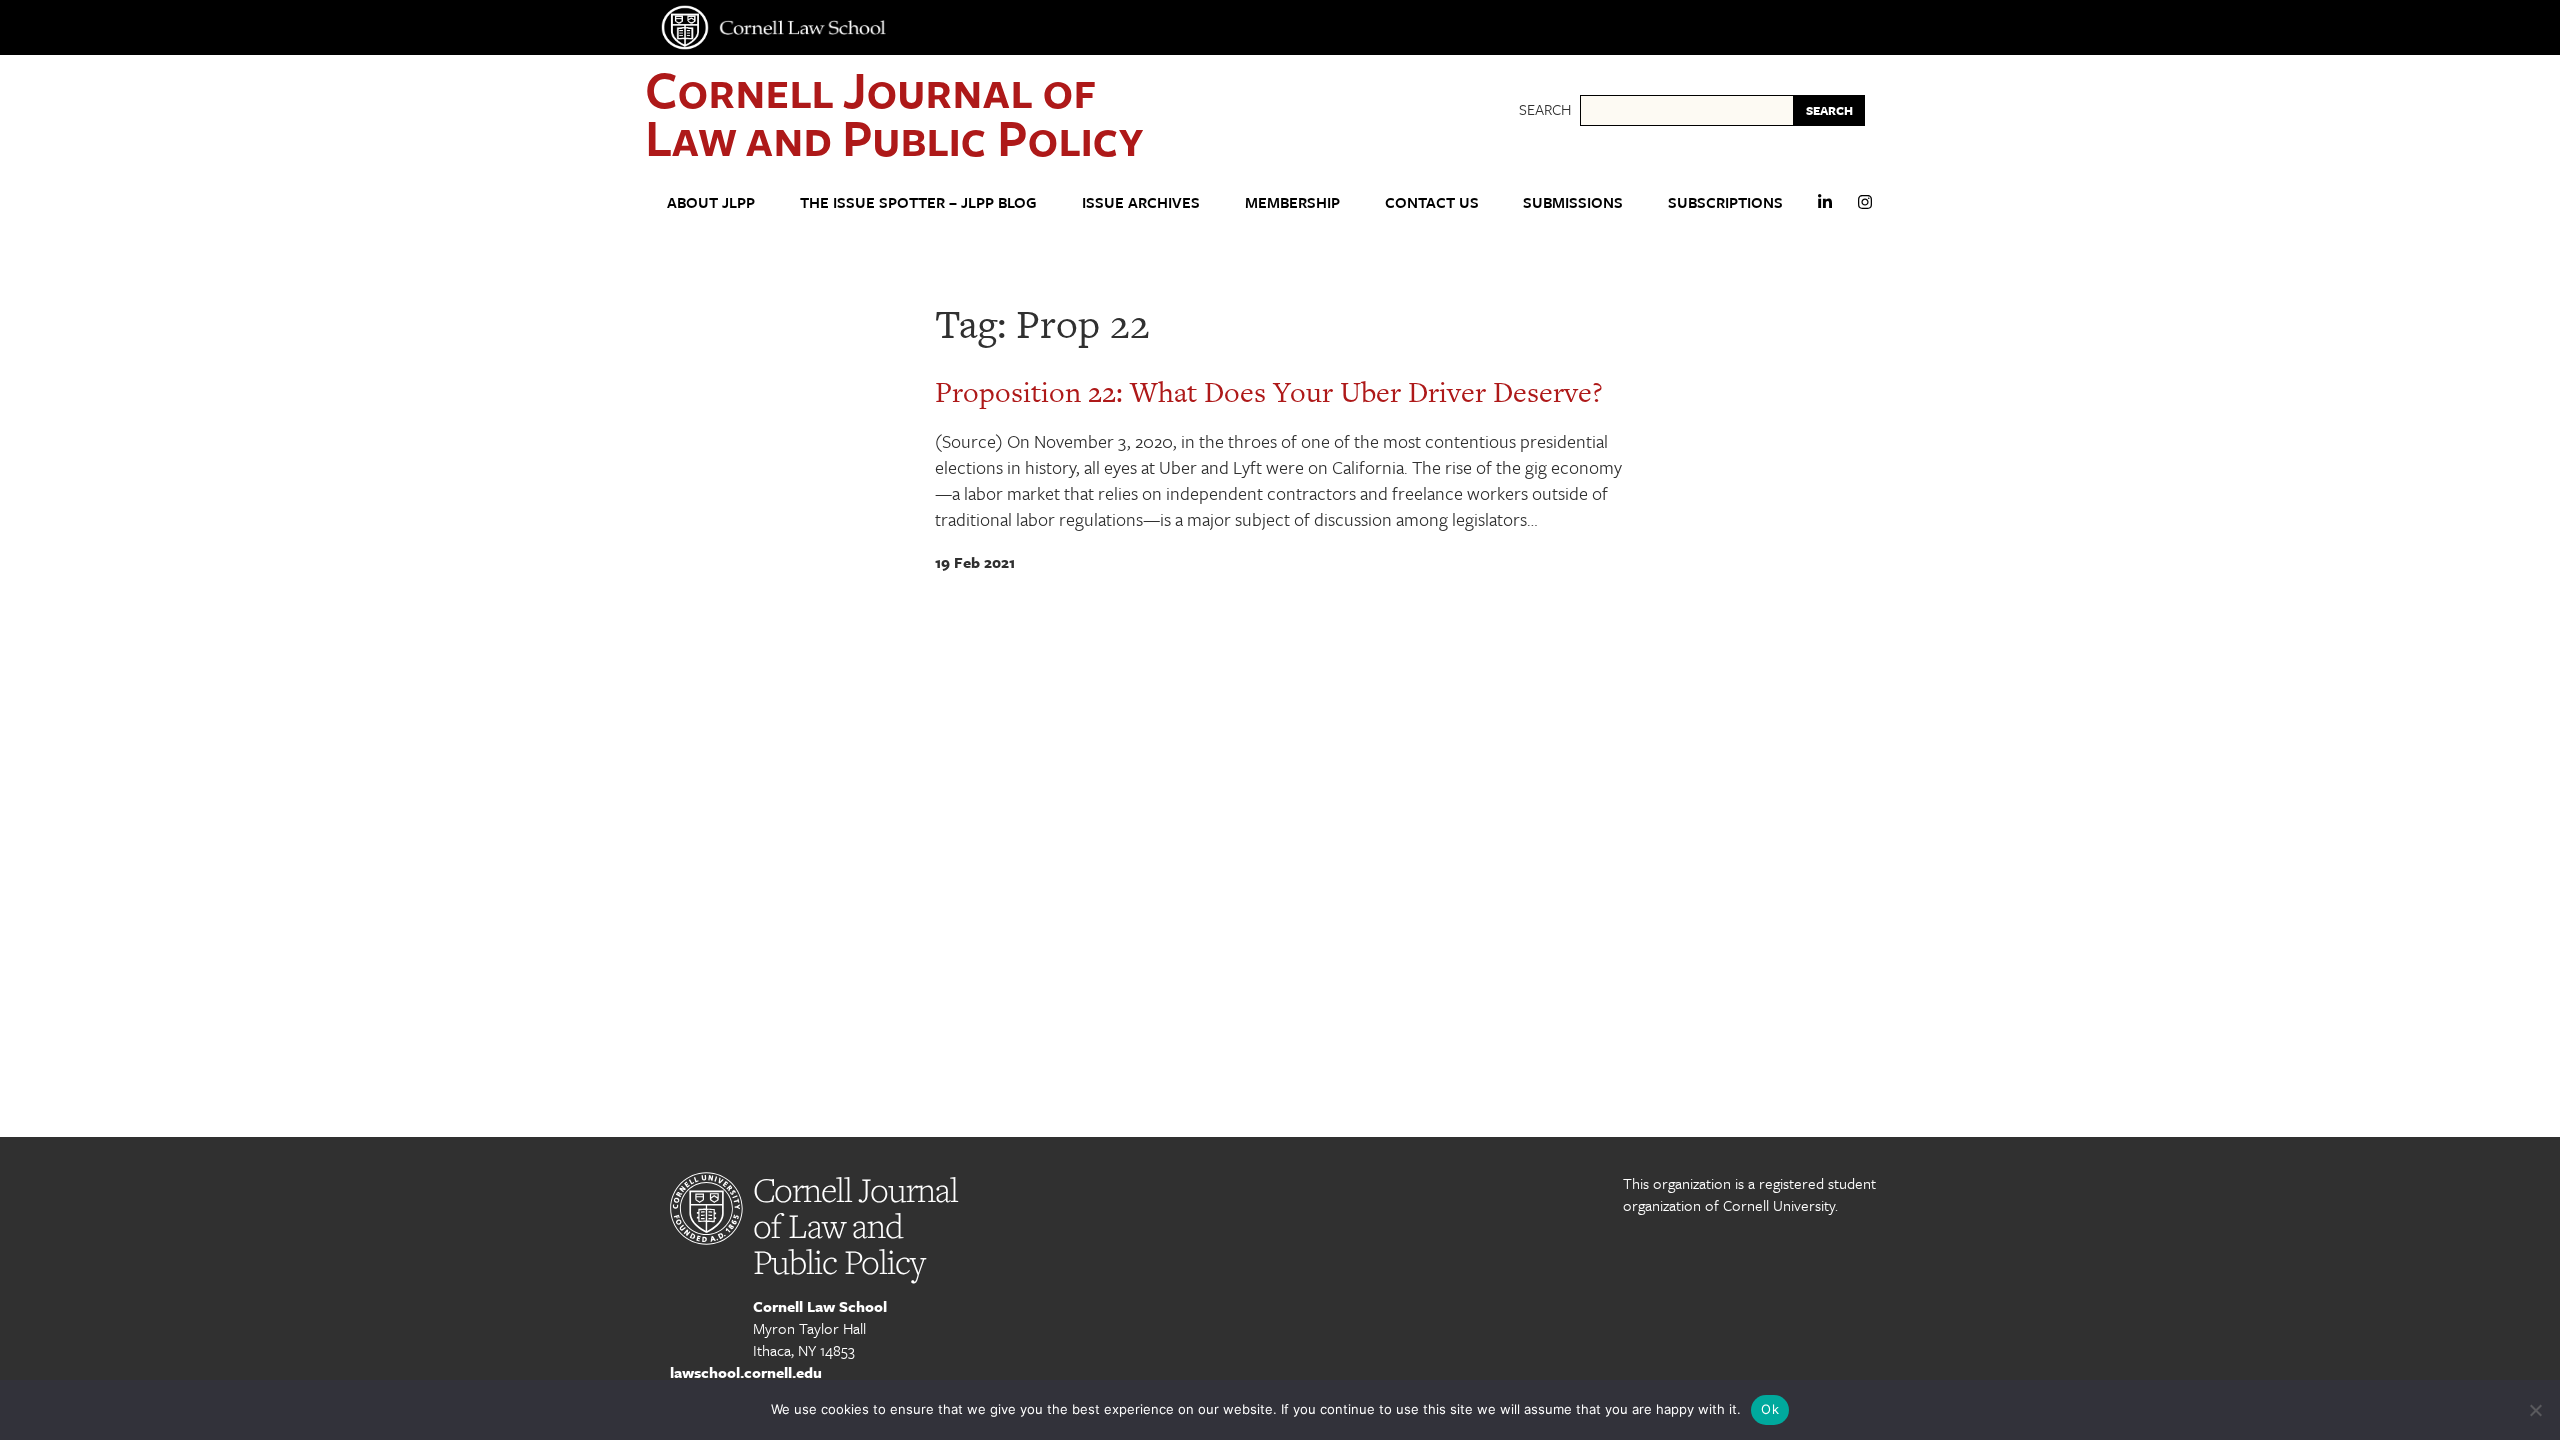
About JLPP (711, 202)
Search (1545, 109)
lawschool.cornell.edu (746, 1372)
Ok (1770, 1409)
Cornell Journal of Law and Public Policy (894, 112)
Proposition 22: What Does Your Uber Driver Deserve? (1269, 392)
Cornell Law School (820, 1306)
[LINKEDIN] (1825, 210)
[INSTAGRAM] (1865, 210)
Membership (1292, 202)
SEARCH (1829, 110)
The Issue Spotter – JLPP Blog (918, 202)
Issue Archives (1141, 202)
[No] (2535, 1410)
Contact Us (1432, 202)
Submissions (1573, 202)
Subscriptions (1725, 202)
